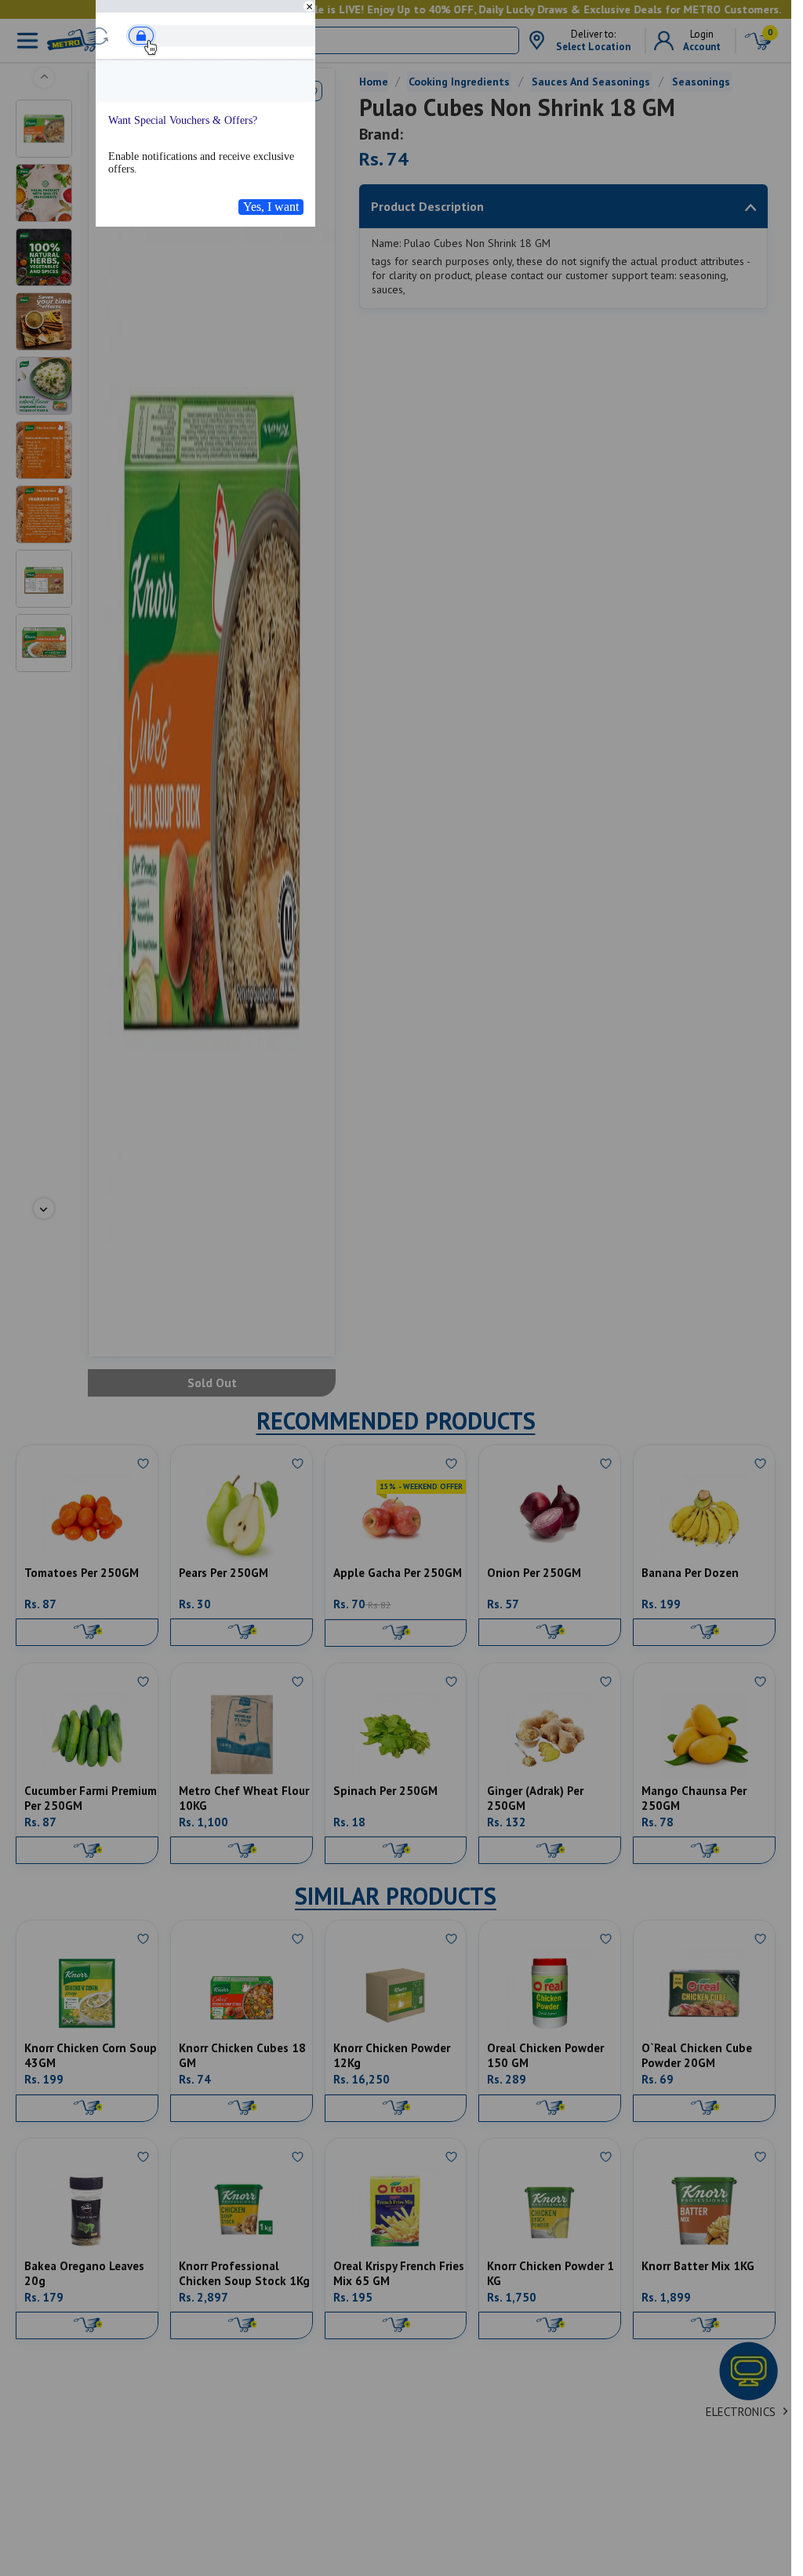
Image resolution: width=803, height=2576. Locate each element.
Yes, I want (271, 207)
